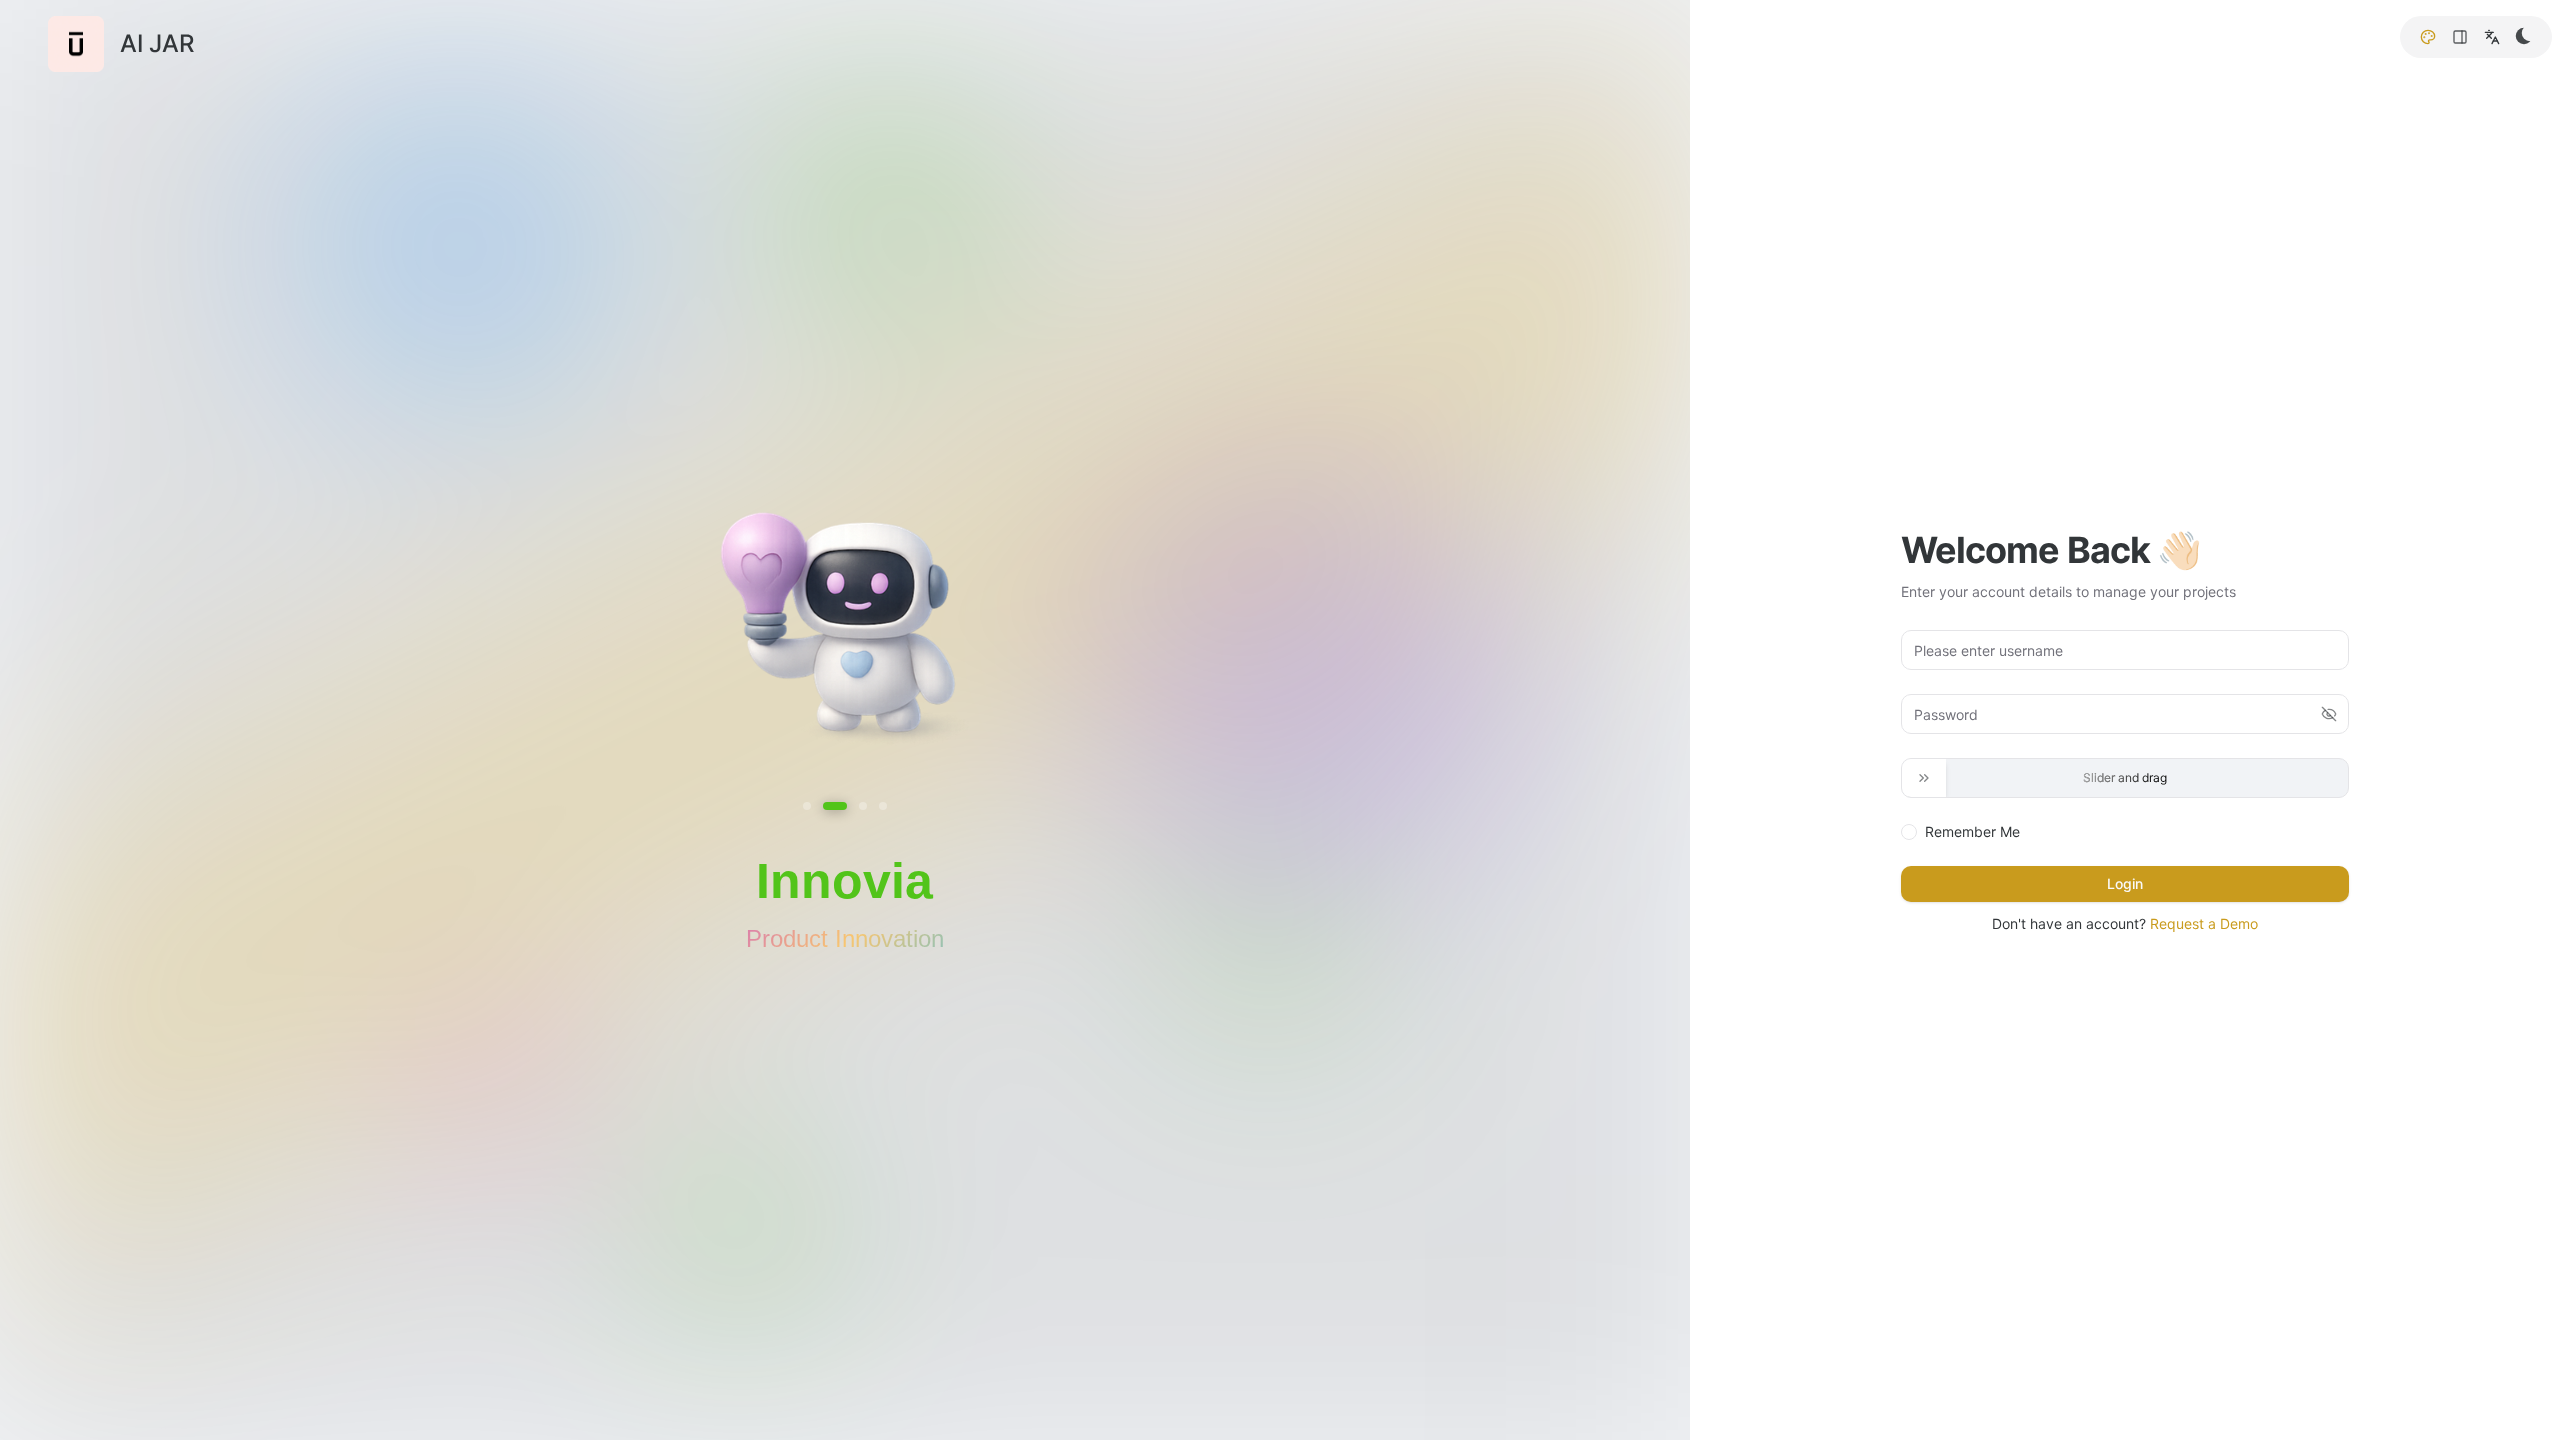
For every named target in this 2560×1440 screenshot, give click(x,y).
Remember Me (1972, 831)
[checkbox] (1909, 832)
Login (2125, 883)
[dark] (2524, 36)
